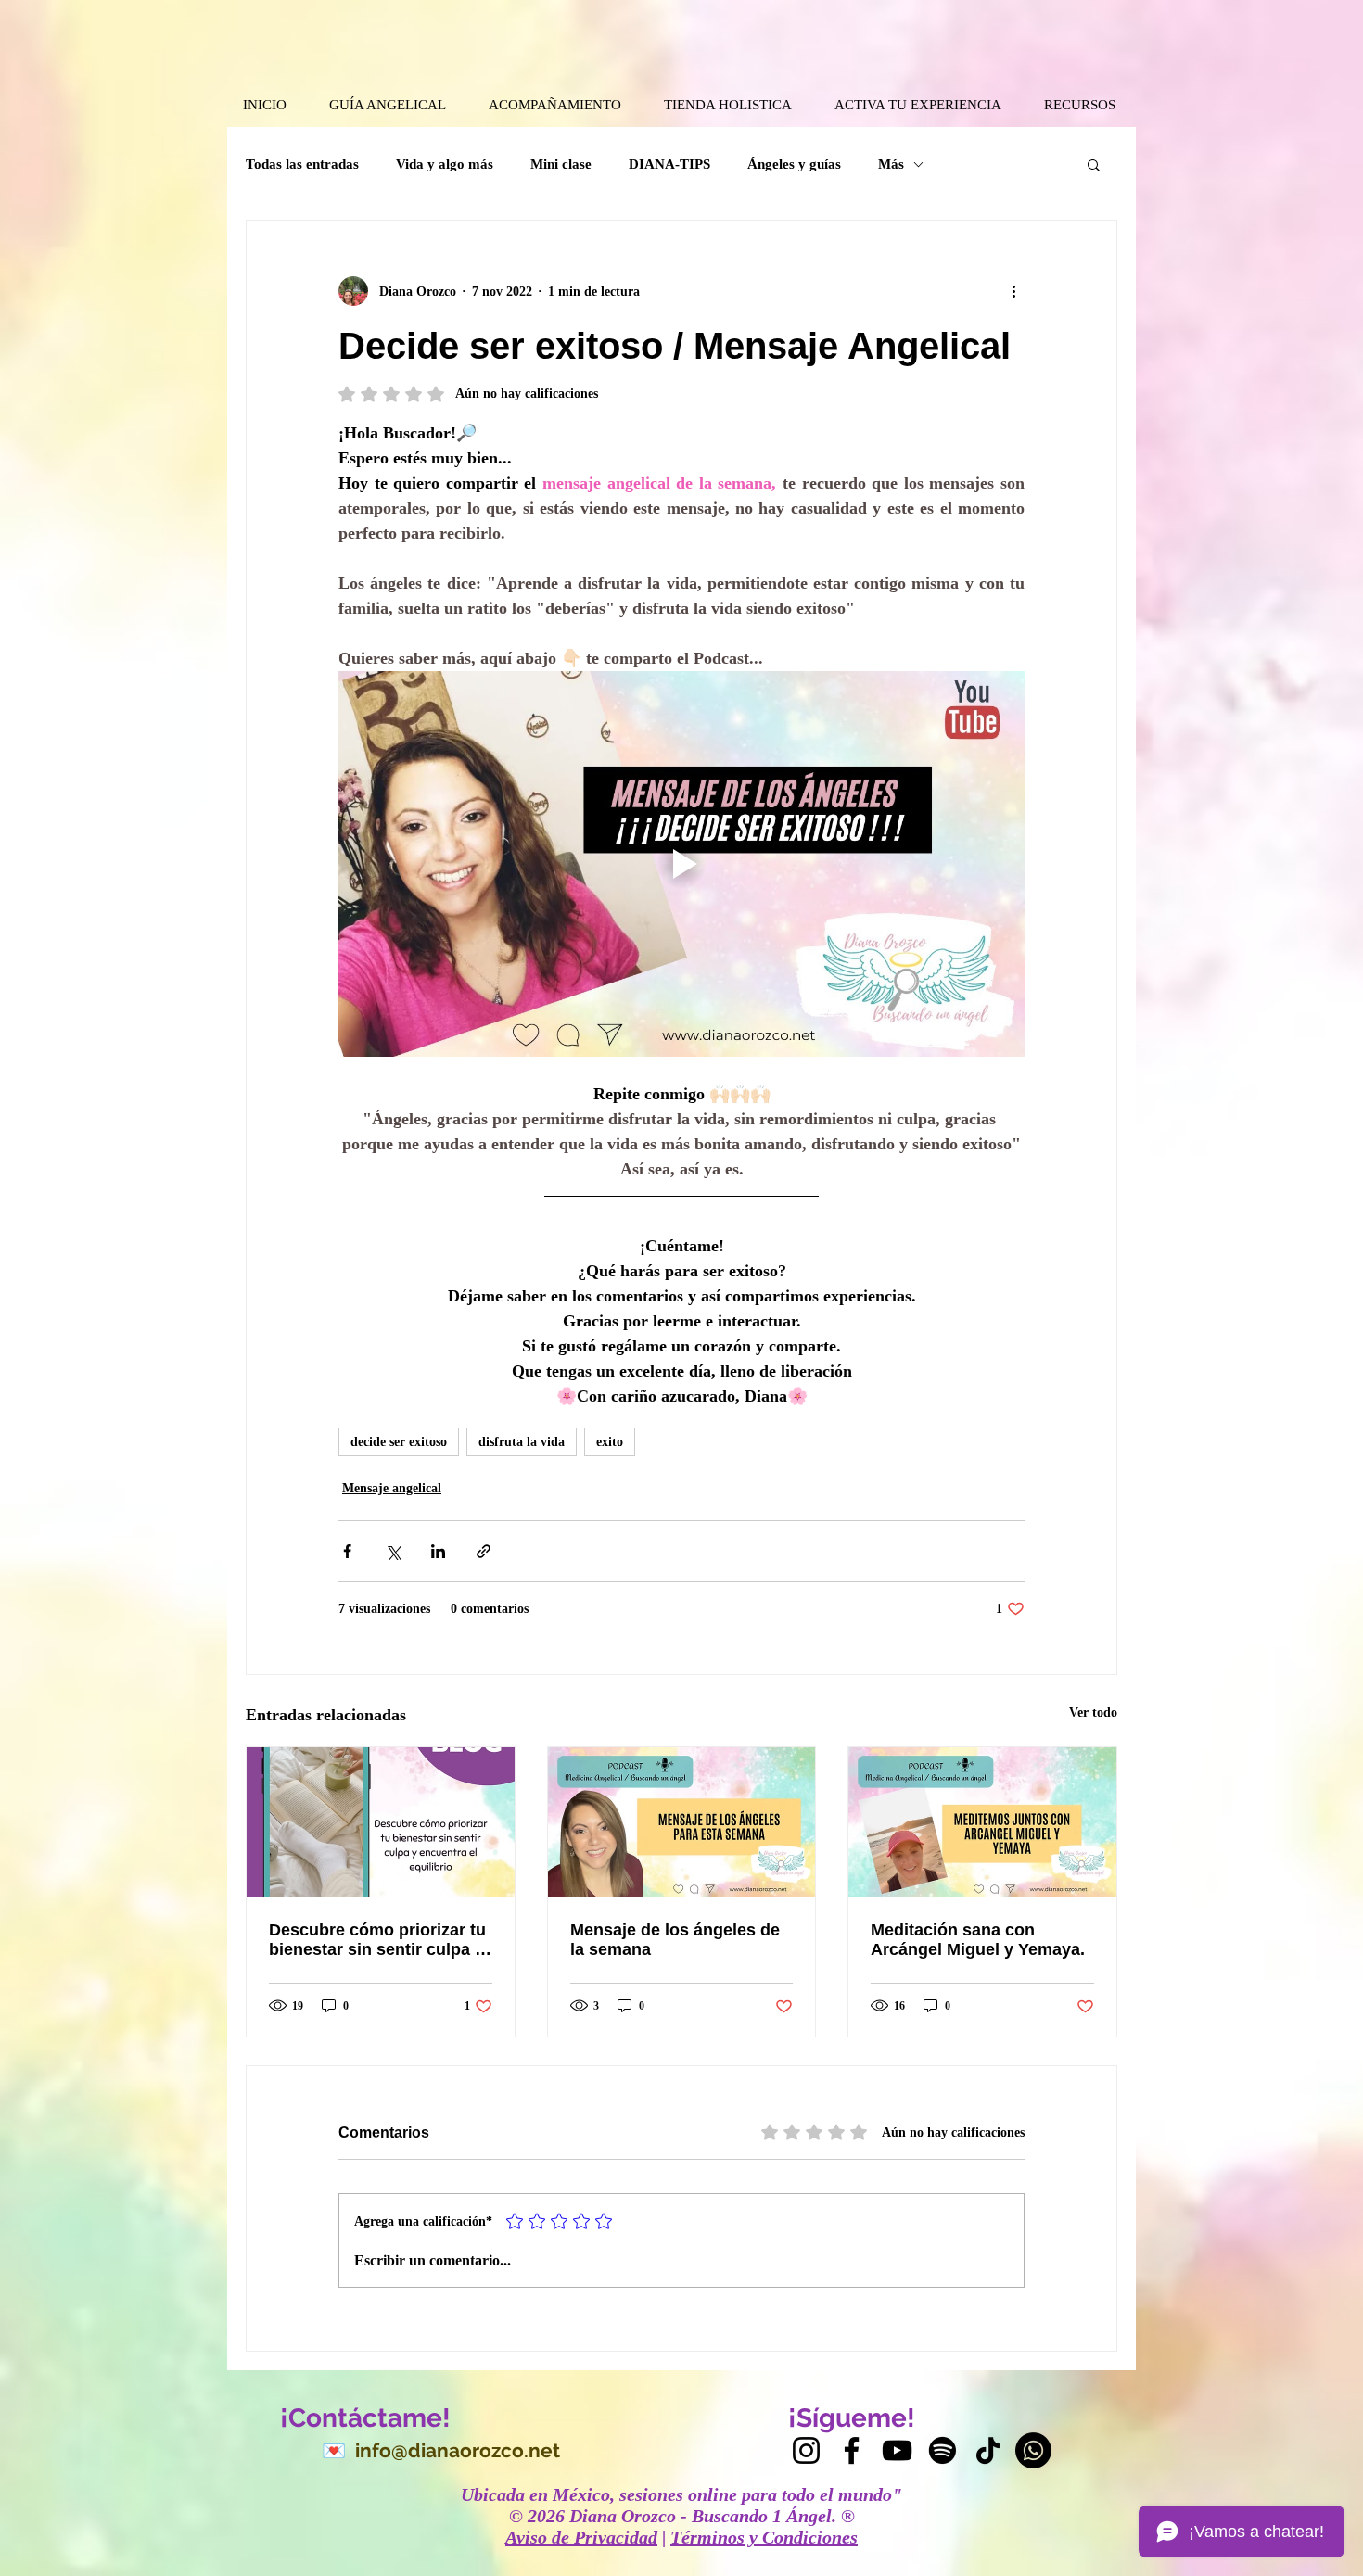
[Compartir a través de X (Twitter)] (393, 1551)
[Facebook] (852, 2450)
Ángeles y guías (794, 164)
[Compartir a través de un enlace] (484, 1551)
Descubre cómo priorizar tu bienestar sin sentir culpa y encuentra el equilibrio (377, 1940)
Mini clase (561, 164)
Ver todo (1093, 1713)
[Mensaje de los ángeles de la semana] (682, 1822)
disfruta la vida (522, 1442)
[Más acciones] (1013, 291)
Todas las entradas (302, 164)
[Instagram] (806, 2450)
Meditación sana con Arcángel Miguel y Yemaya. (978, 1940)
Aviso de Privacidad (581, 2537)
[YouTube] (897, 2450)
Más (891, 164)
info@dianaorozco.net (458, 2450)
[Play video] (681, 864)
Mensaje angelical (392, 1488)
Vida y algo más (445, 164)
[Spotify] (943, 2450)
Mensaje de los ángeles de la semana (675, 1940)
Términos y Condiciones (764, 2537)
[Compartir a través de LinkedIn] (438, 1551)
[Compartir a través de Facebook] (347, 1551)
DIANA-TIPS (669, 164)
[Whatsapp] (1033, 2450)
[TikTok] (988, 2450)
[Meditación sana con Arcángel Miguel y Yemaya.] (982, 1822)
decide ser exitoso (399, 1442)
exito (610, 1442)
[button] (1094, 164)
